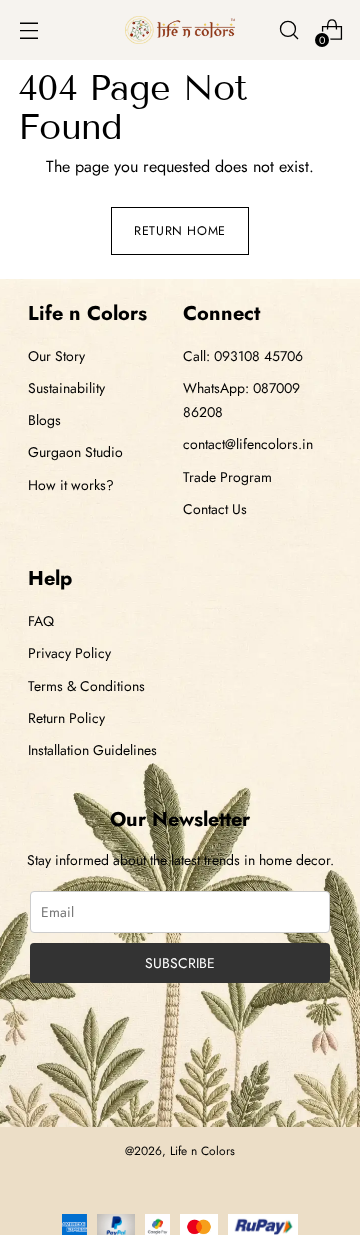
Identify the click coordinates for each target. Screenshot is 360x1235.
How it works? (71, 485)
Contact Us (215, 509)
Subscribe (180, 963)
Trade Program (227, 477)
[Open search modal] (288, 30)
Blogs (44, 420)
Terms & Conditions (86, 686)
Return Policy (66, 718)
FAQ (41, 621)
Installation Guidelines (92, 750)
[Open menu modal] (28, 30)
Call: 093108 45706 (243, 356)
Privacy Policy (69, 653)
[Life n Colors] (180, 30)
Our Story (56, 356)
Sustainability (66, 388)
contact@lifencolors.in (248, 444)
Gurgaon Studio (75, 452)
